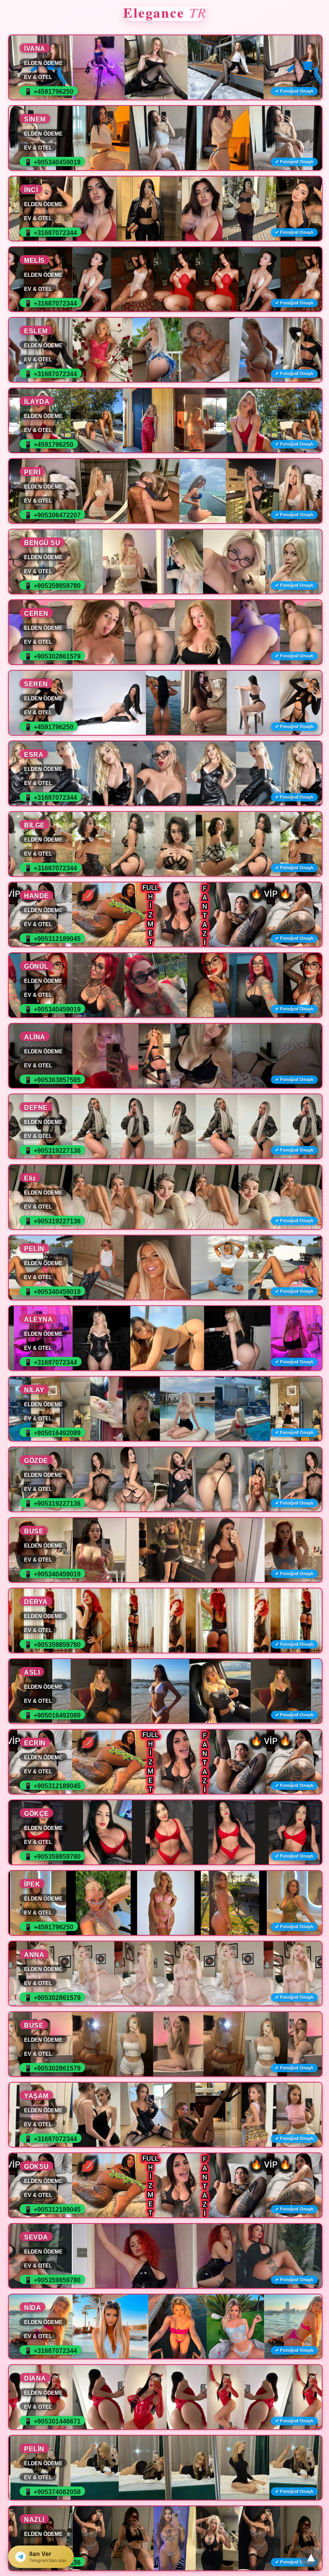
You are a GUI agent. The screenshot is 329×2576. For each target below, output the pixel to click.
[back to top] (311, 2558)
